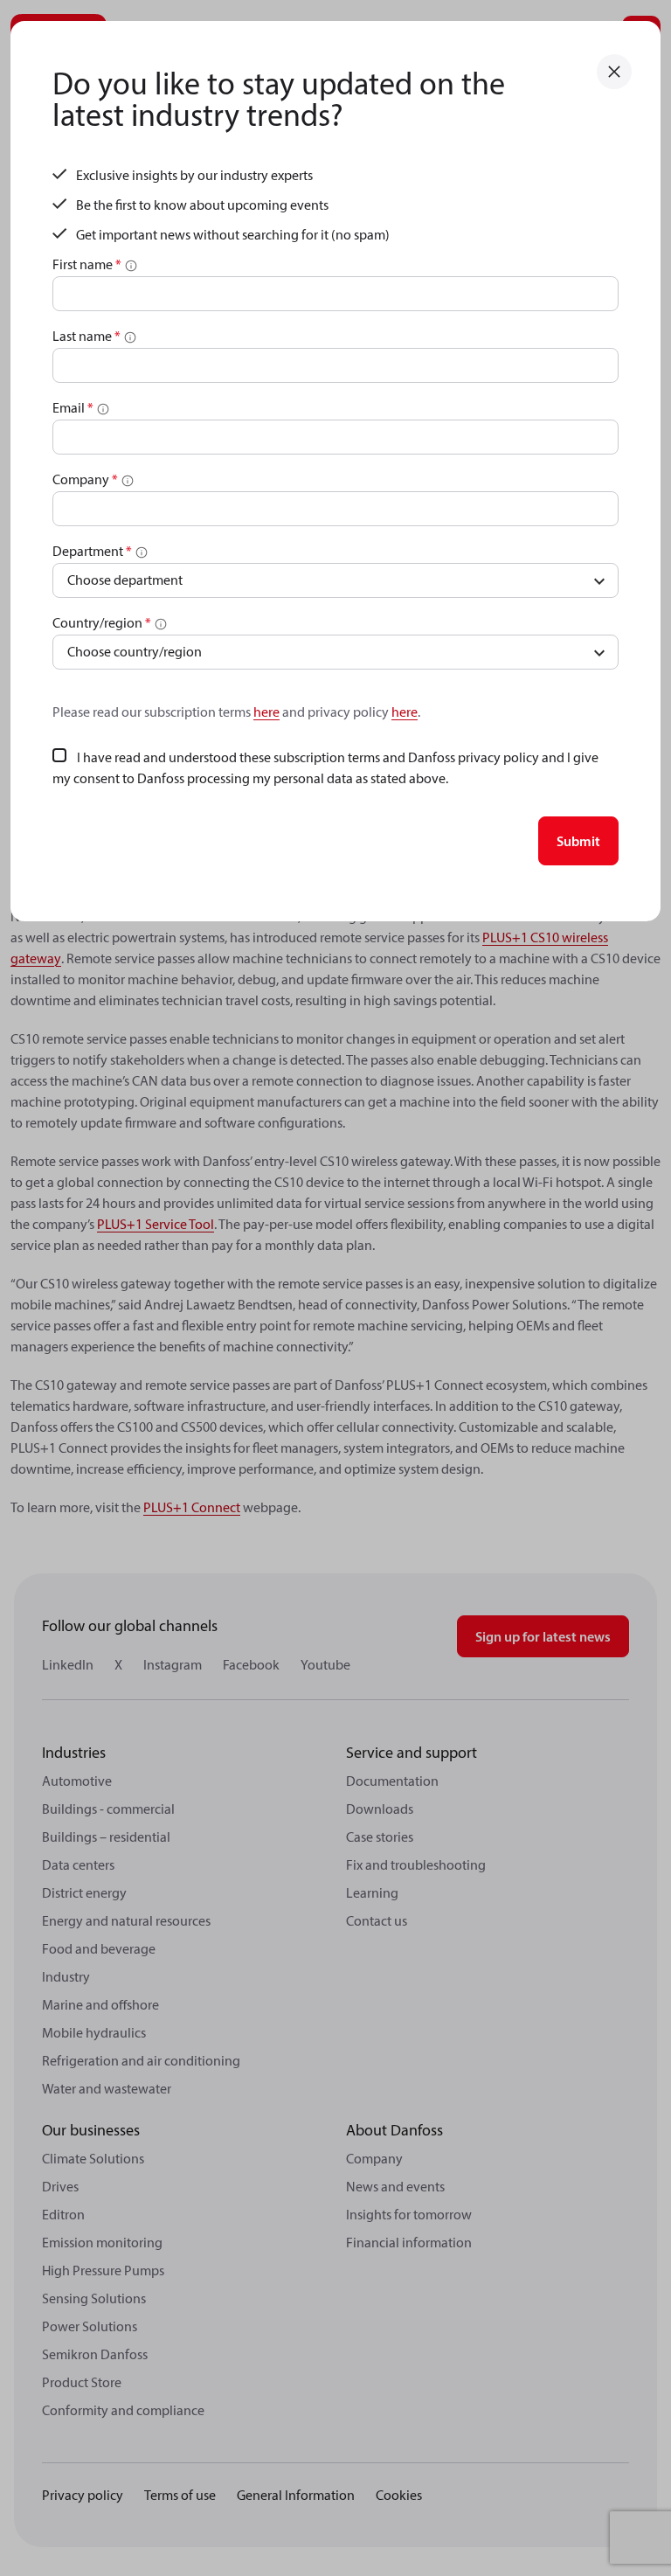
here (266, 712)
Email (73, 407)
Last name (86, 336)
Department (92, 551)
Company (85, 479)
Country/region (102, 622)
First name (87, 264)
